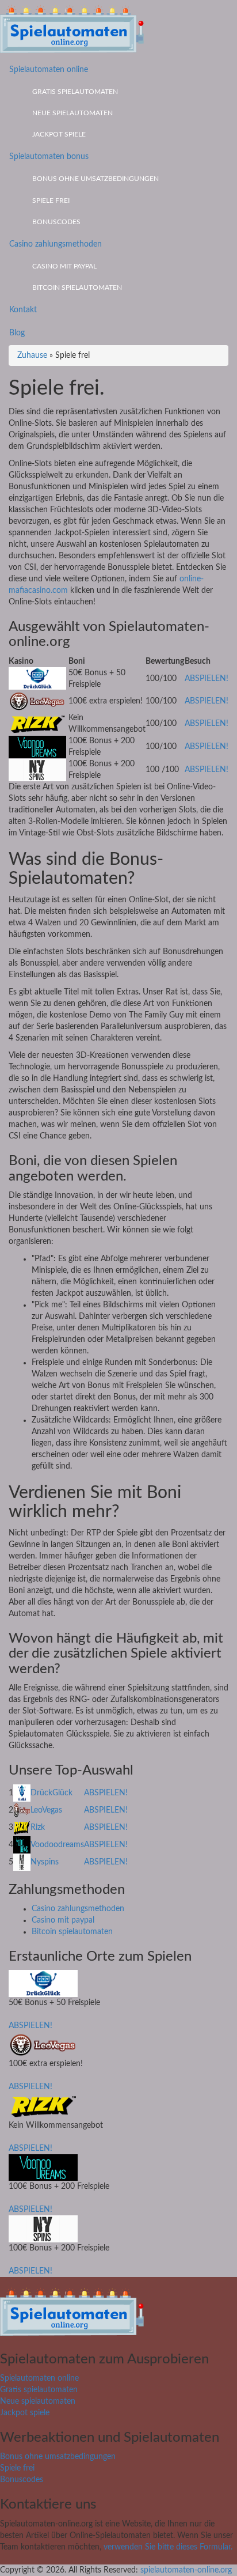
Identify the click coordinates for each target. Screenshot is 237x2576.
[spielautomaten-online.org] (72, 29)
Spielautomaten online (49, 70)
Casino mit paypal (64, 266)
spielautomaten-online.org (186, 2570)
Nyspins (45, 1862)
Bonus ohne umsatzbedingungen (95, 179)
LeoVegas (46, 1810)
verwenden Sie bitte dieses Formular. (168, 2547)
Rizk (38, 1828)
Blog (17, 333)
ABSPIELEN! (207, 679)
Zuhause (32, 355)
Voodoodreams (57, 1845)
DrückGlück (51, 1793)
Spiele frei (51, 201)
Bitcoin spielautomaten (77, 288)
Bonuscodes (56, 222)
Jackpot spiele (59, 134)
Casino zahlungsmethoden (56, 244)
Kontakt (23, 310)
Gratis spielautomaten (75, 92)
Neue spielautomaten (72, 113)
